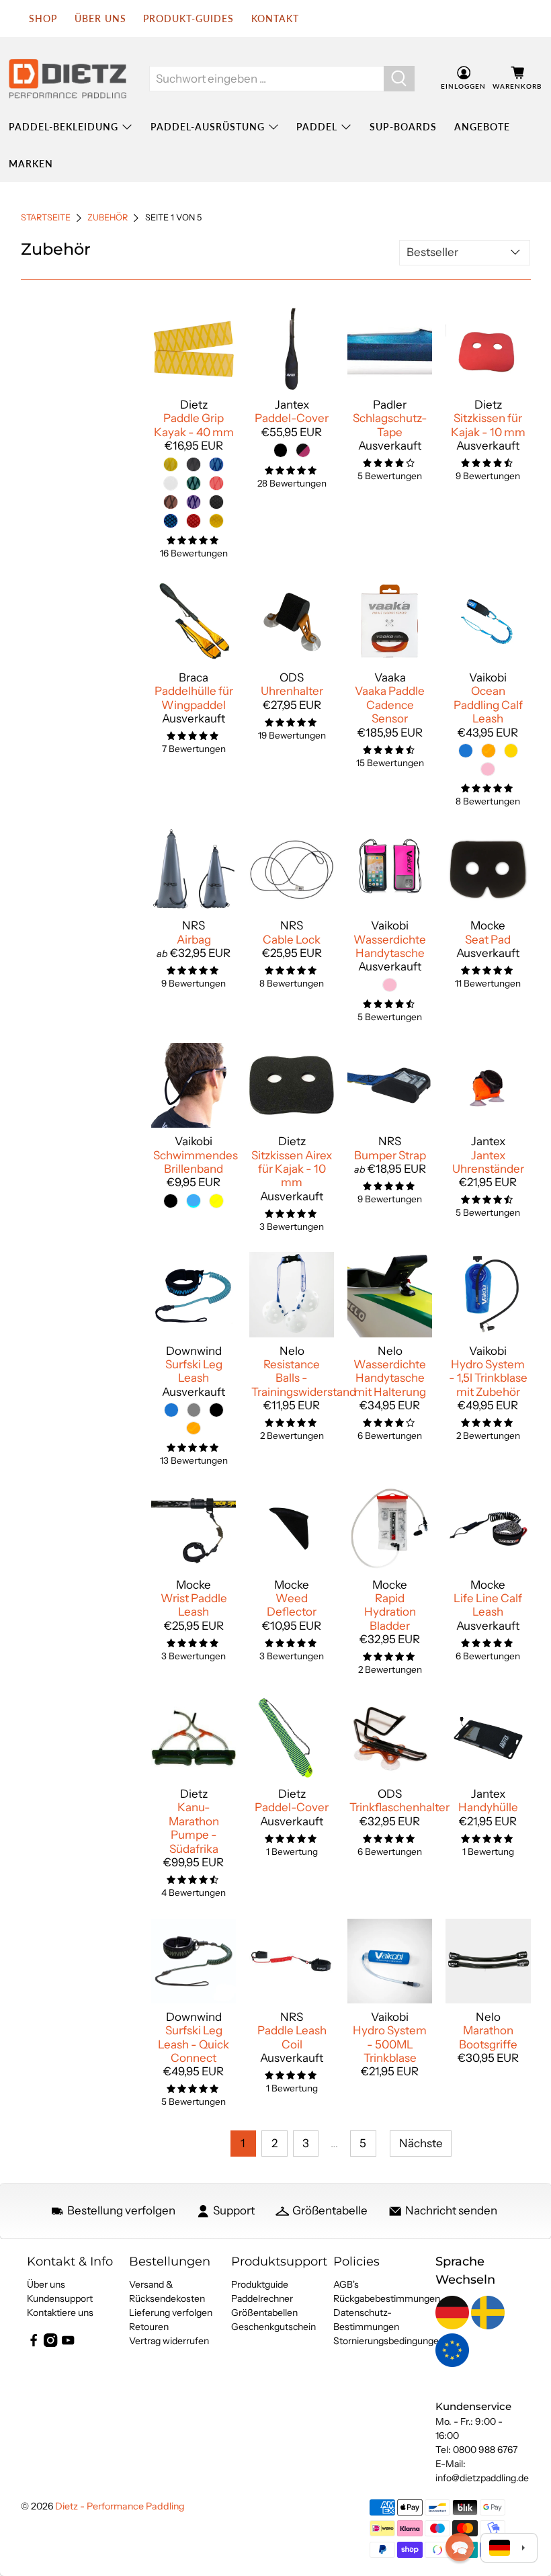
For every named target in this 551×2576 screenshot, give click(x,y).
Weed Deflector (292, 1605)
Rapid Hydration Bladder (390, 1612)
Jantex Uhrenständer (488, 1162)
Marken (31, 164)
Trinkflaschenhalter (399, 1807)
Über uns (100, 18)
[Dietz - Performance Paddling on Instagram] (50, 2343)
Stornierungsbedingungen (389, 2341)
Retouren (149, 2327)
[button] (460, 2547)
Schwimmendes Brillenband (196, 1162)
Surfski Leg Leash (194, 1371)
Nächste (421, 2143)
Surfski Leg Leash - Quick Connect (194, 2044)
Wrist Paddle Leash (194, 1605)
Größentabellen (264, 2313)
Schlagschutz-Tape (390, 425)
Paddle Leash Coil (292, 2037)
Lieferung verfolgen (171, 2313)
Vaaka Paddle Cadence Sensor (390, 705)
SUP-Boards (403, 127)
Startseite (46, 218)
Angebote (482, 127)
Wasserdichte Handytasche (390, 946)
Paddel (317, 127)
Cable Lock (292, 940)
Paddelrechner (262, 2298)
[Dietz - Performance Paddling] (68, 79)
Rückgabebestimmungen (387, 2298)
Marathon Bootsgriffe (488, 2037)
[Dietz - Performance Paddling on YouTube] (68, 2343)
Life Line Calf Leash (488, 1605)
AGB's (346, 2284)
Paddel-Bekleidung (63, 127)
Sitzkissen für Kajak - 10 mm (488, 425)
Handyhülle (488, 1807)
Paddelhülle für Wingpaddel (194, 698)
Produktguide (260, 2284)
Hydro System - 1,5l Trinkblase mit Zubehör (488, 1378)
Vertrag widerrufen (169, 2341)
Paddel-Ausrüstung (208, 127)
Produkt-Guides (188, 18)
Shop (43, 18)
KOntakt (275, 18)
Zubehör (108, 218)
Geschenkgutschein (273, 2327)
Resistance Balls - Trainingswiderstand (304, 1378)
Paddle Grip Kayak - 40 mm (194, 425)
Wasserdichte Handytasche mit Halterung (390, 1378)
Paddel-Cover (292, 418)
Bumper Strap (390, 1155)
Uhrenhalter (292, 691)
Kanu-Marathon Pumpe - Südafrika (194, 1828)
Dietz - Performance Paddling (120, 2506)
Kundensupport (60, 2298)
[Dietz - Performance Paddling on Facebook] (34, 2343)
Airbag (194, 940)
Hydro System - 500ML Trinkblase (390, 2044)
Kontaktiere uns (60, 2313)
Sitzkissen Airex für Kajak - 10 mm (292, 1169)
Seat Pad (488, 940)
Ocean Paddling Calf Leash (488, 705)
